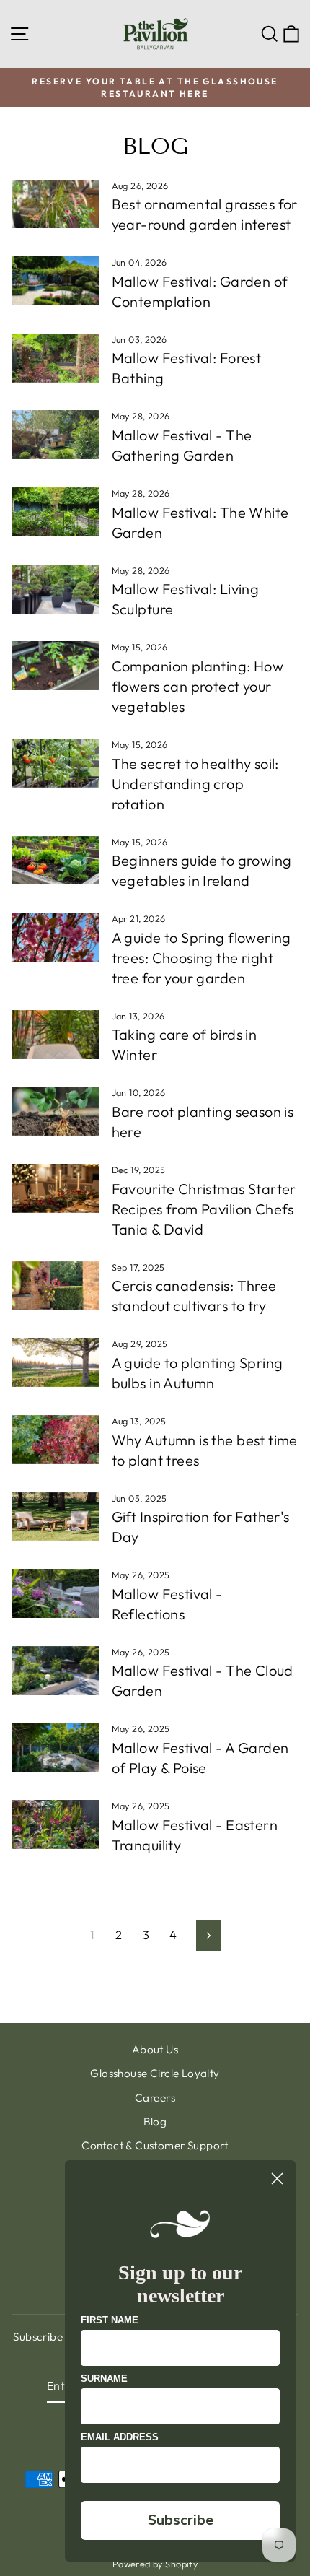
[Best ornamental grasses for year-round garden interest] (56, 204)
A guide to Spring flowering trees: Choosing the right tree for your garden (201, 958)
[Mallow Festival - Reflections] (56, 1593)
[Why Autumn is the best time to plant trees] (56, 1440)
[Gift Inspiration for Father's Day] (56, 1517)
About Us (155, 2049)
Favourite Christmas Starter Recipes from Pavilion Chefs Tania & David (204, 1209)
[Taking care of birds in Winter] (56, 1035)
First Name (110, 2320)
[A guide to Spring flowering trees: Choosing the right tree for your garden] (56, 937)
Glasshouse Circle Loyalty (155, 2073)
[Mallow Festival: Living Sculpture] (56, 589)
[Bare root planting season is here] (56, 1111)
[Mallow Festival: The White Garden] (56, 512)
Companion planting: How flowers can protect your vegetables (198, 686)
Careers (155, 2098)
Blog (155, 2122)
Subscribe (181, 2520)
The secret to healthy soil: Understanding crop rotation (195, 784)
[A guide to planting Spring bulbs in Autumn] (56, 1362)
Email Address (120, 2437)
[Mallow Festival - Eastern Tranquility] (56, 1824)
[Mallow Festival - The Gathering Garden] (56, 435)
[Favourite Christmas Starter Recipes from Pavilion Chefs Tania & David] (56, 1188)
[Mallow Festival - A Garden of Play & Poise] (56, 1747)
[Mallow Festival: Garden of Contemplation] (56, 281)
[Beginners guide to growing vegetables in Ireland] (56, 861)
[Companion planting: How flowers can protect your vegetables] (56, 666)
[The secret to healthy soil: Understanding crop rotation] (56, 763)
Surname (104, 2379)
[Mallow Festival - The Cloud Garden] (56, 1671)
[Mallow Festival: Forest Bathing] (56, 358)
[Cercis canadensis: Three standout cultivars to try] (56, 1286)
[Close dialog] (277, 2179)
